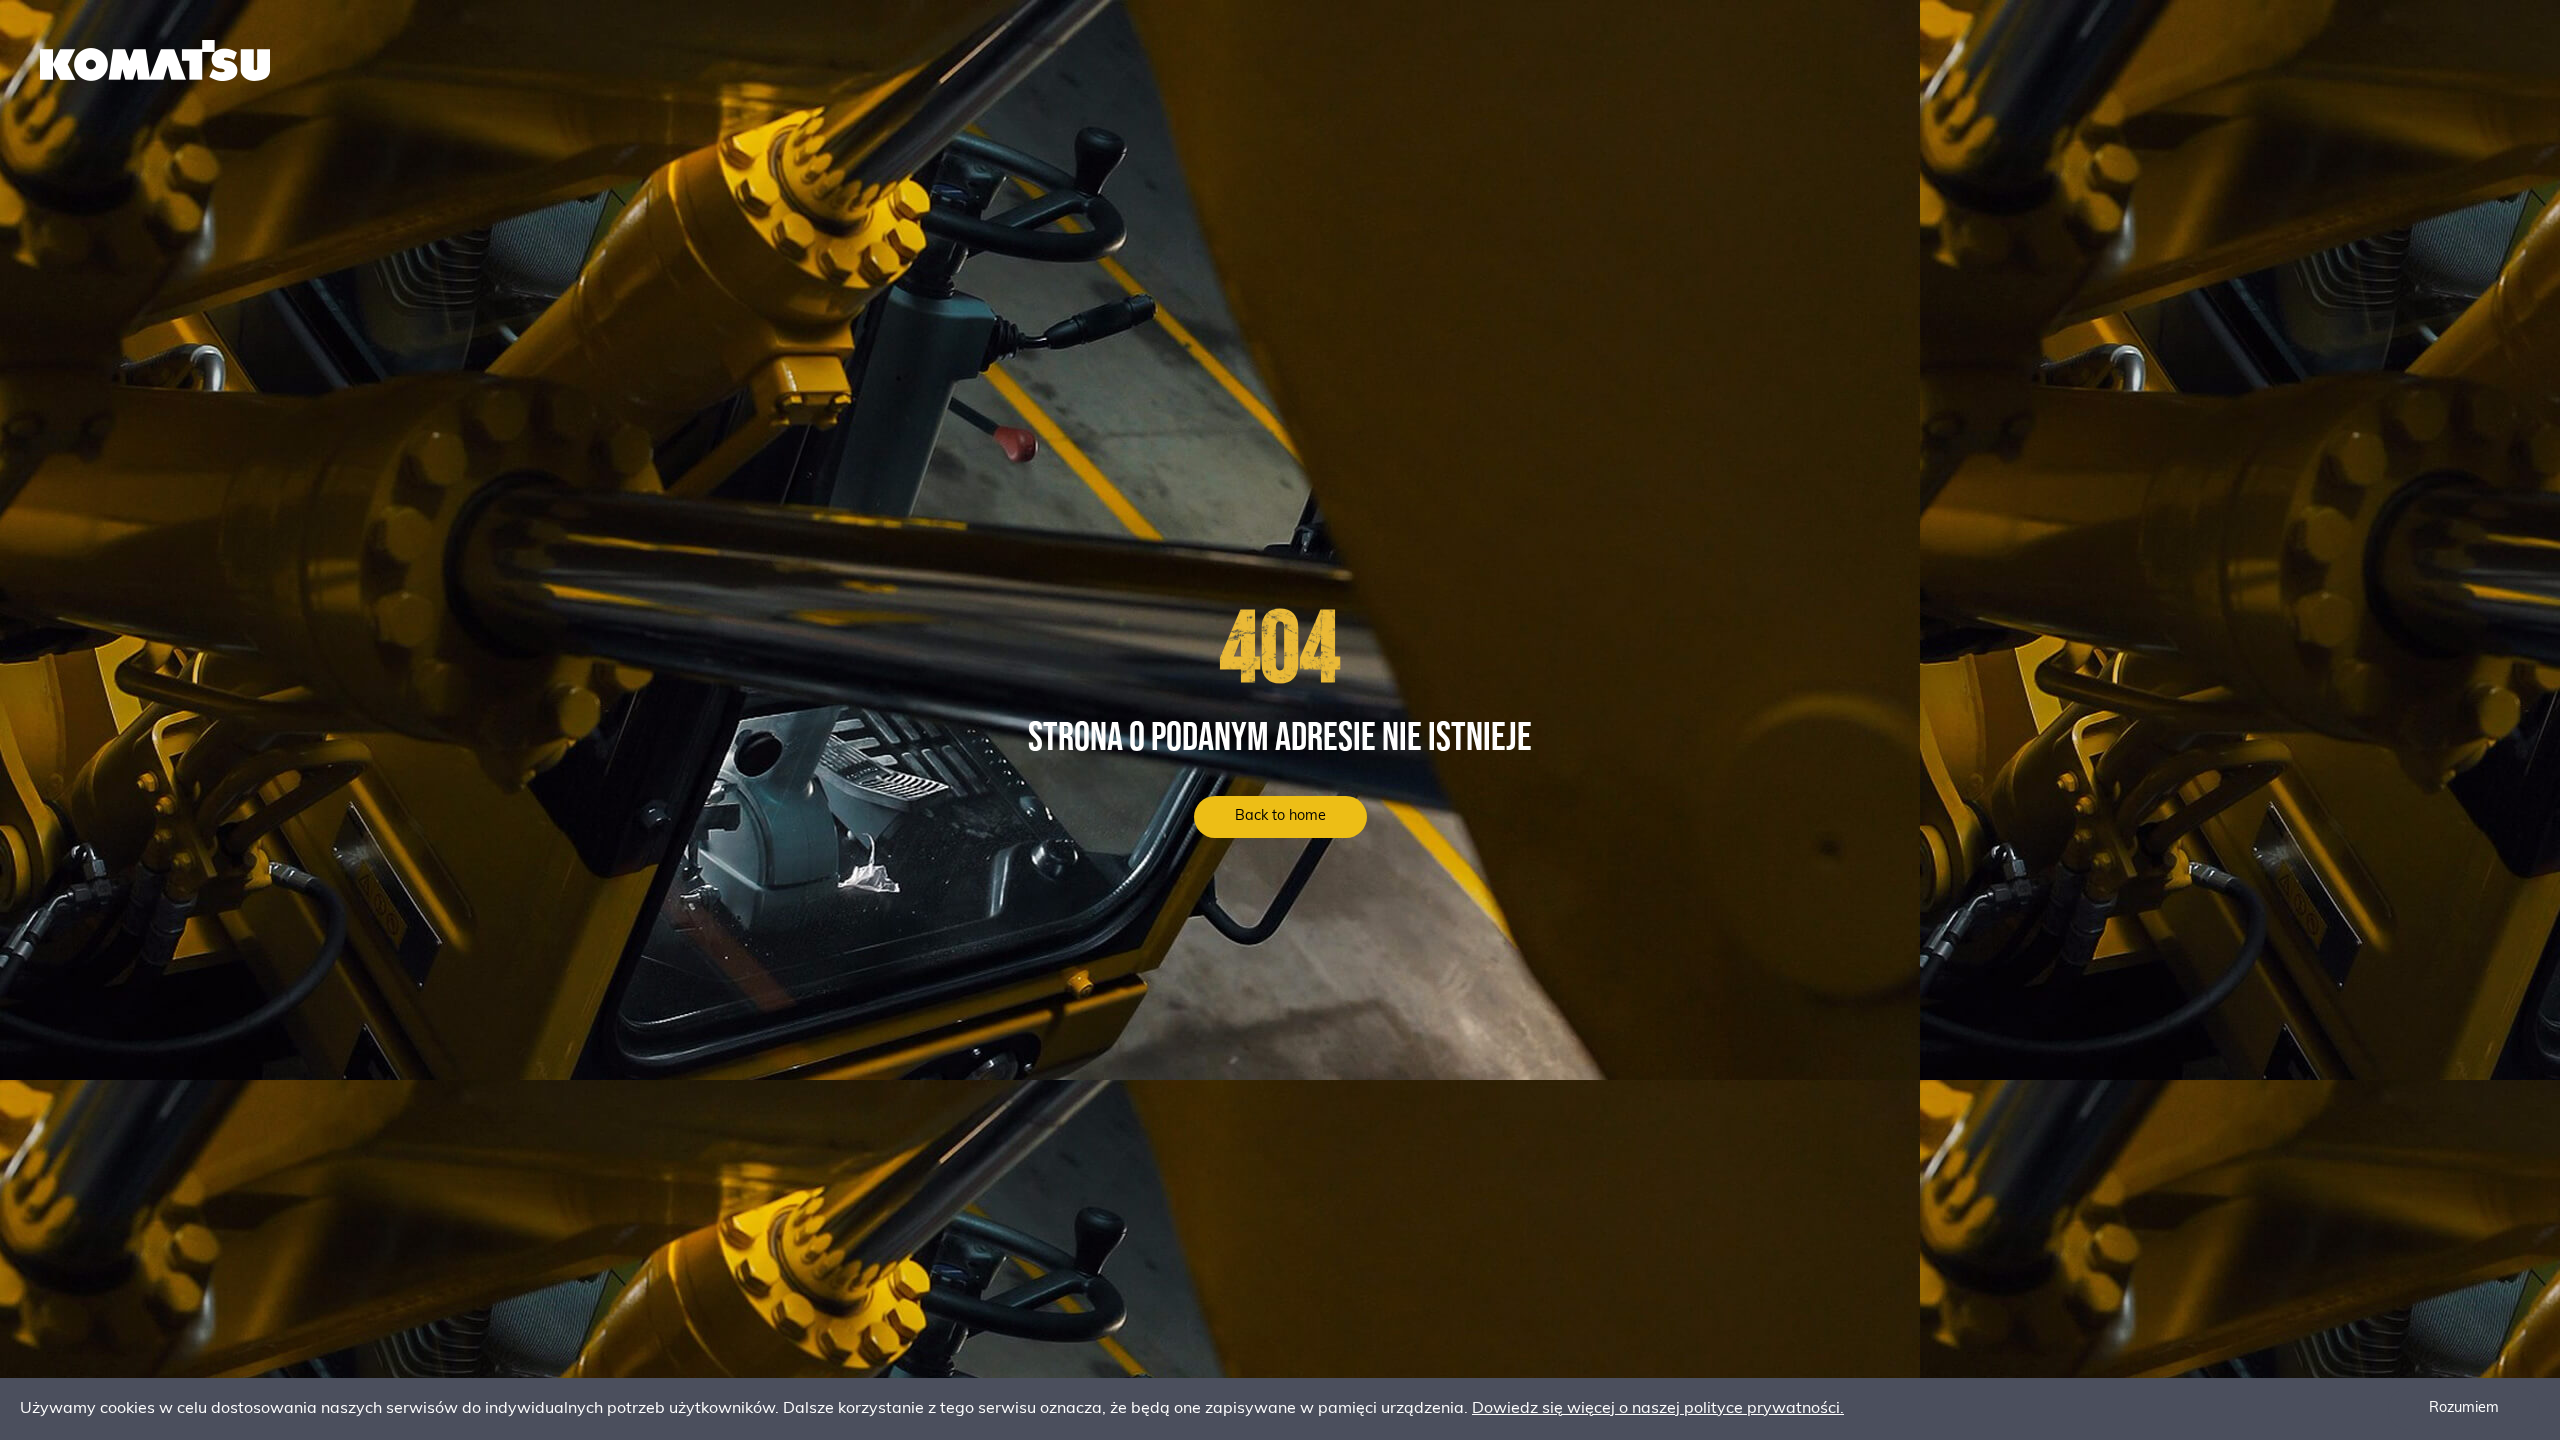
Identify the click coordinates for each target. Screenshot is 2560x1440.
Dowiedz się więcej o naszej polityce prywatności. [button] (1658, 1409)
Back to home (1280, 816)
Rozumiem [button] (2464, 1408)
